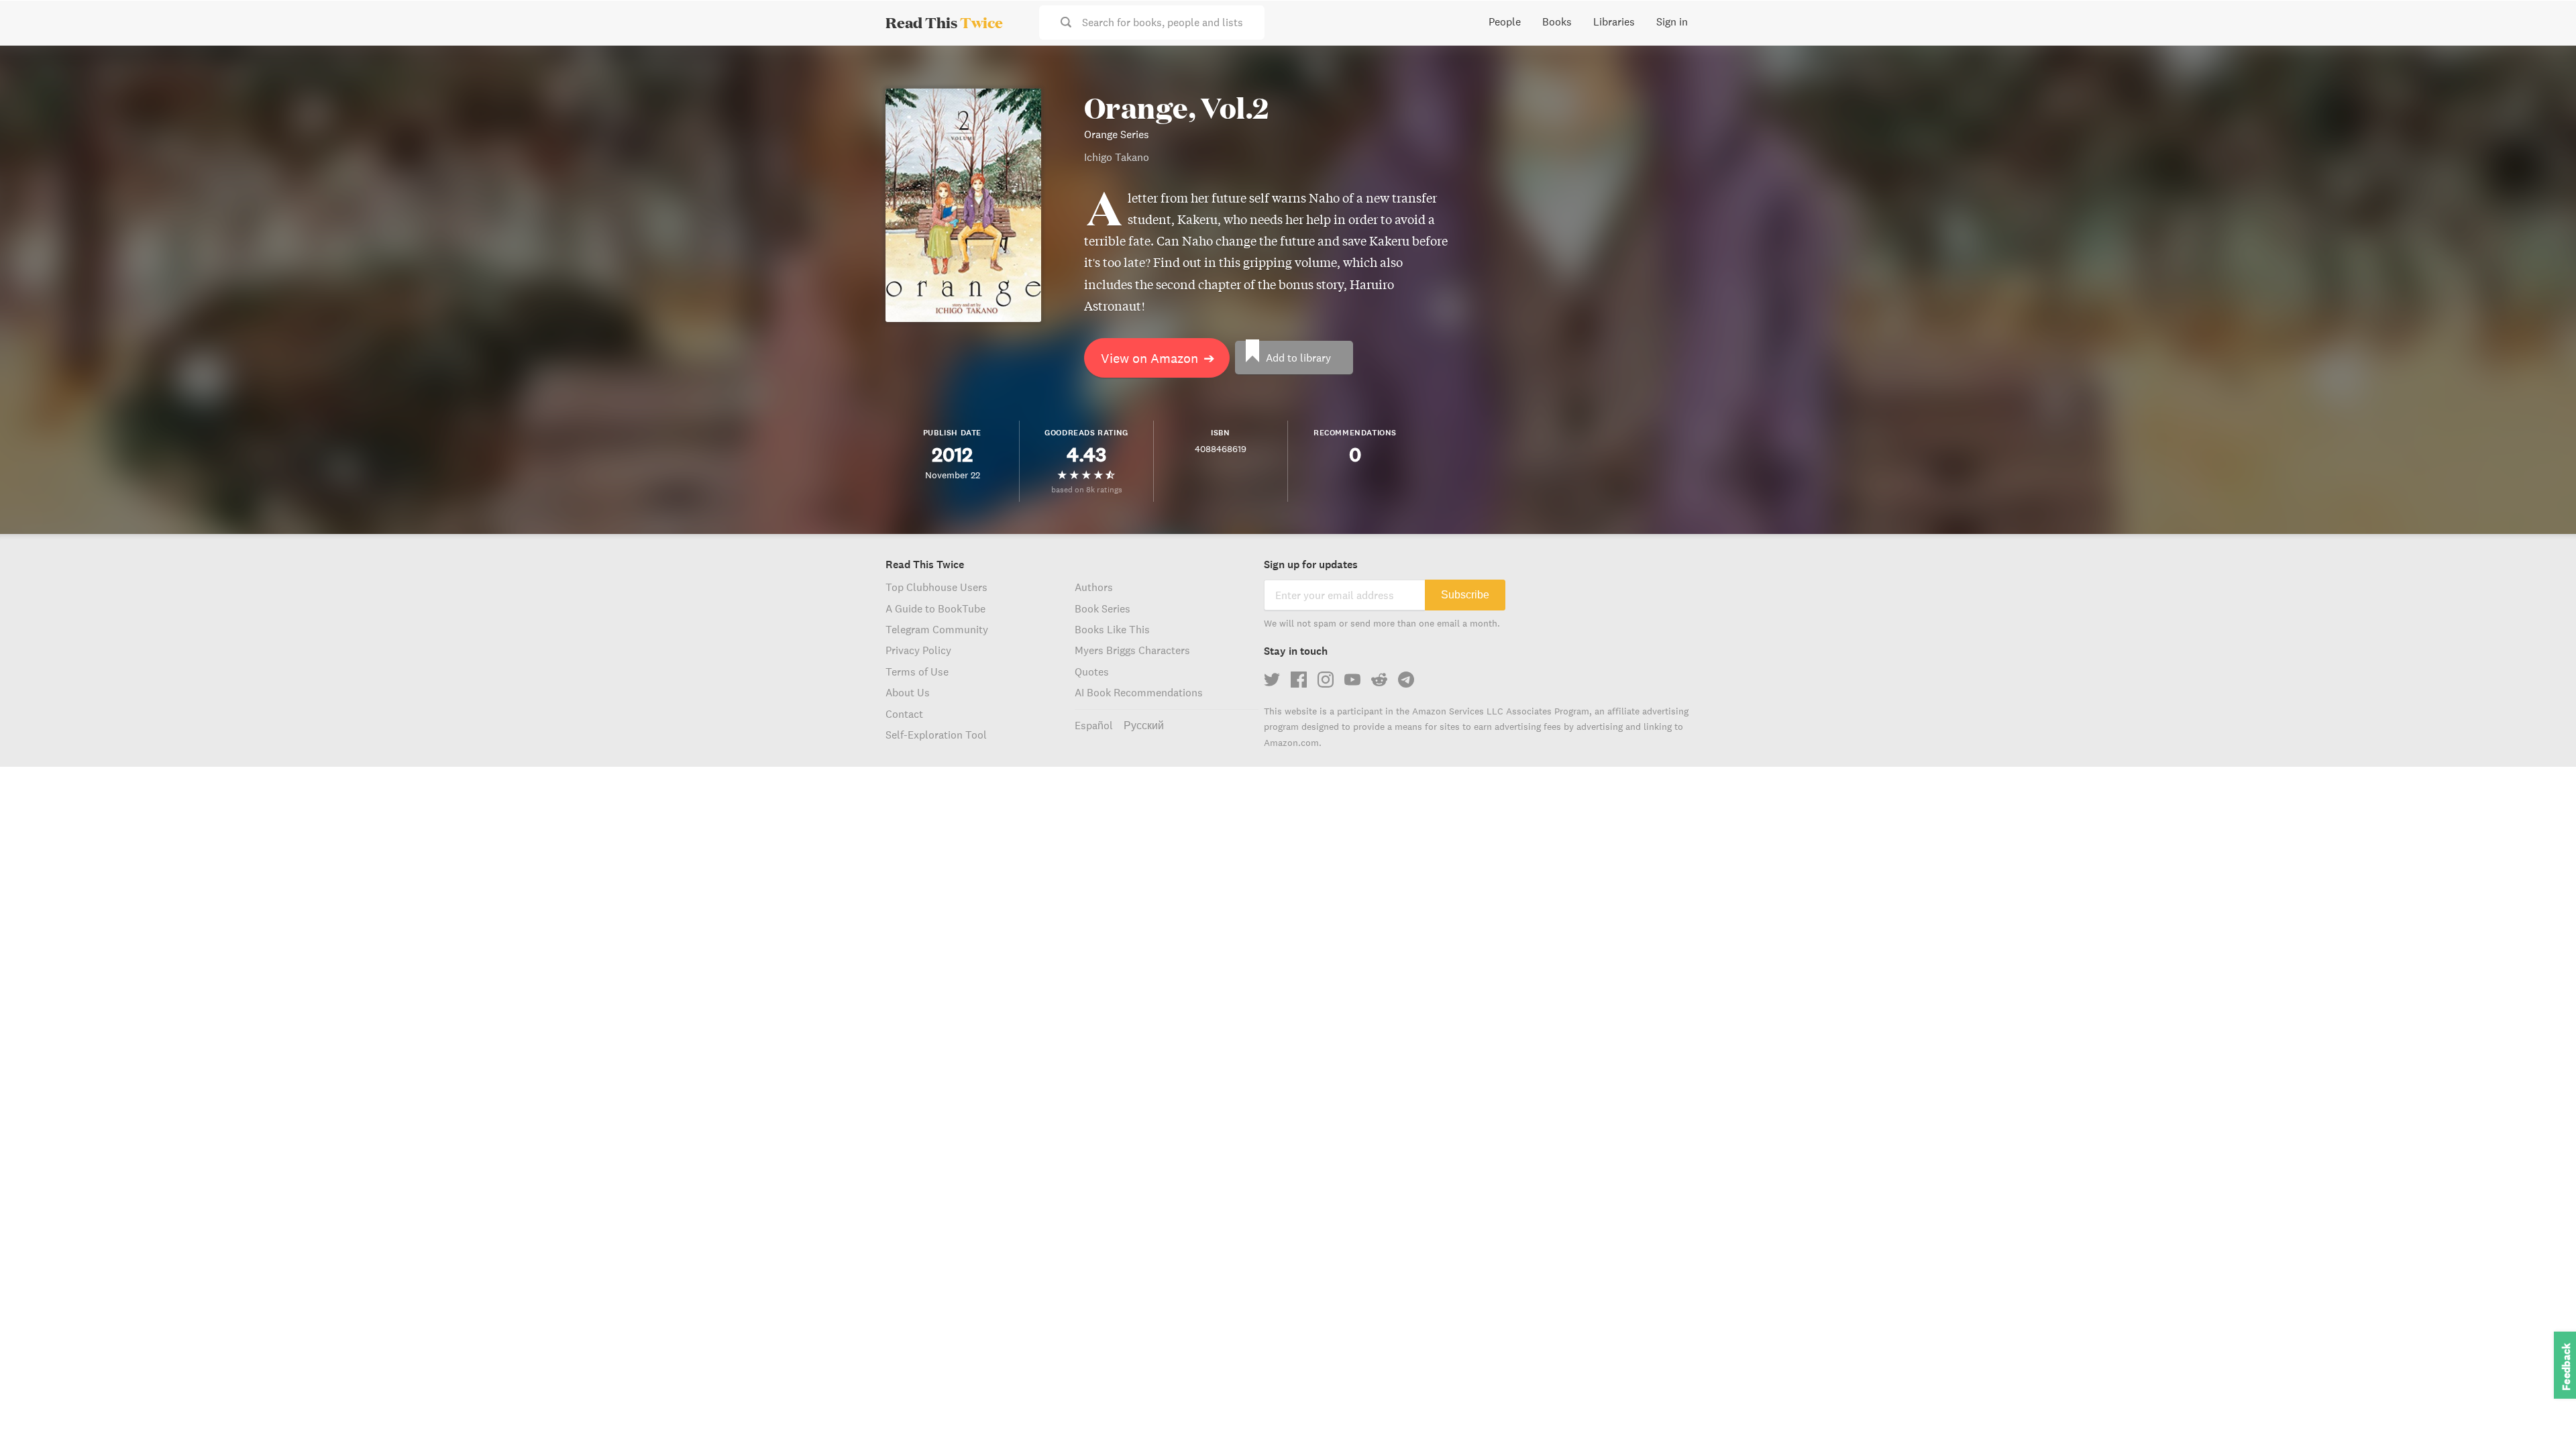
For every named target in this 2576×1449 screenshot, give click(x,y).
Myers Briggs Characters (1132, 650)
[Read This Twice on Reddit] (1379, 680)
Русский (1144, 725)
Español (1094, 725)
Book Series (1103, 608)
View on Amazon (1158, 358)
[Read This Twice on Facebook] (1299, 680)
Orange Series (1117, 134)
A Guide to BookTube (935, 608)
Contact (904, 714)
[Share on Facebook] (2544, 91)
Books (1557, 21)
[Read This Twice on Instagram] (1326, 680)
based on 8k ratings (1087, 489)
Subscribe (1465, 595)
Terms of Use (917, 672)
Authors (1094, 587)
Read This (944, 22)
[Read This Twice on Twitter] (1272, 680)
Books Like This (1112, 629)
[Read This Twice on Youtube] (1352, 680)
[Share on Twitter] (2544, 67)
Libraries (1614, 21)
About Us (908, 692)
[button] (2541, 1414)
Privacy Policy (918, 650)
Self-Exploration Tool (936, 735)
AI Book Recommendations (1139, 692)
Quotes (1092, 672)
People (1505, 21)
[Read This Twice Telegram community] (1406, 680)
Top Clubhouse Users (936, 587)
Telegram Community (937, 629)
